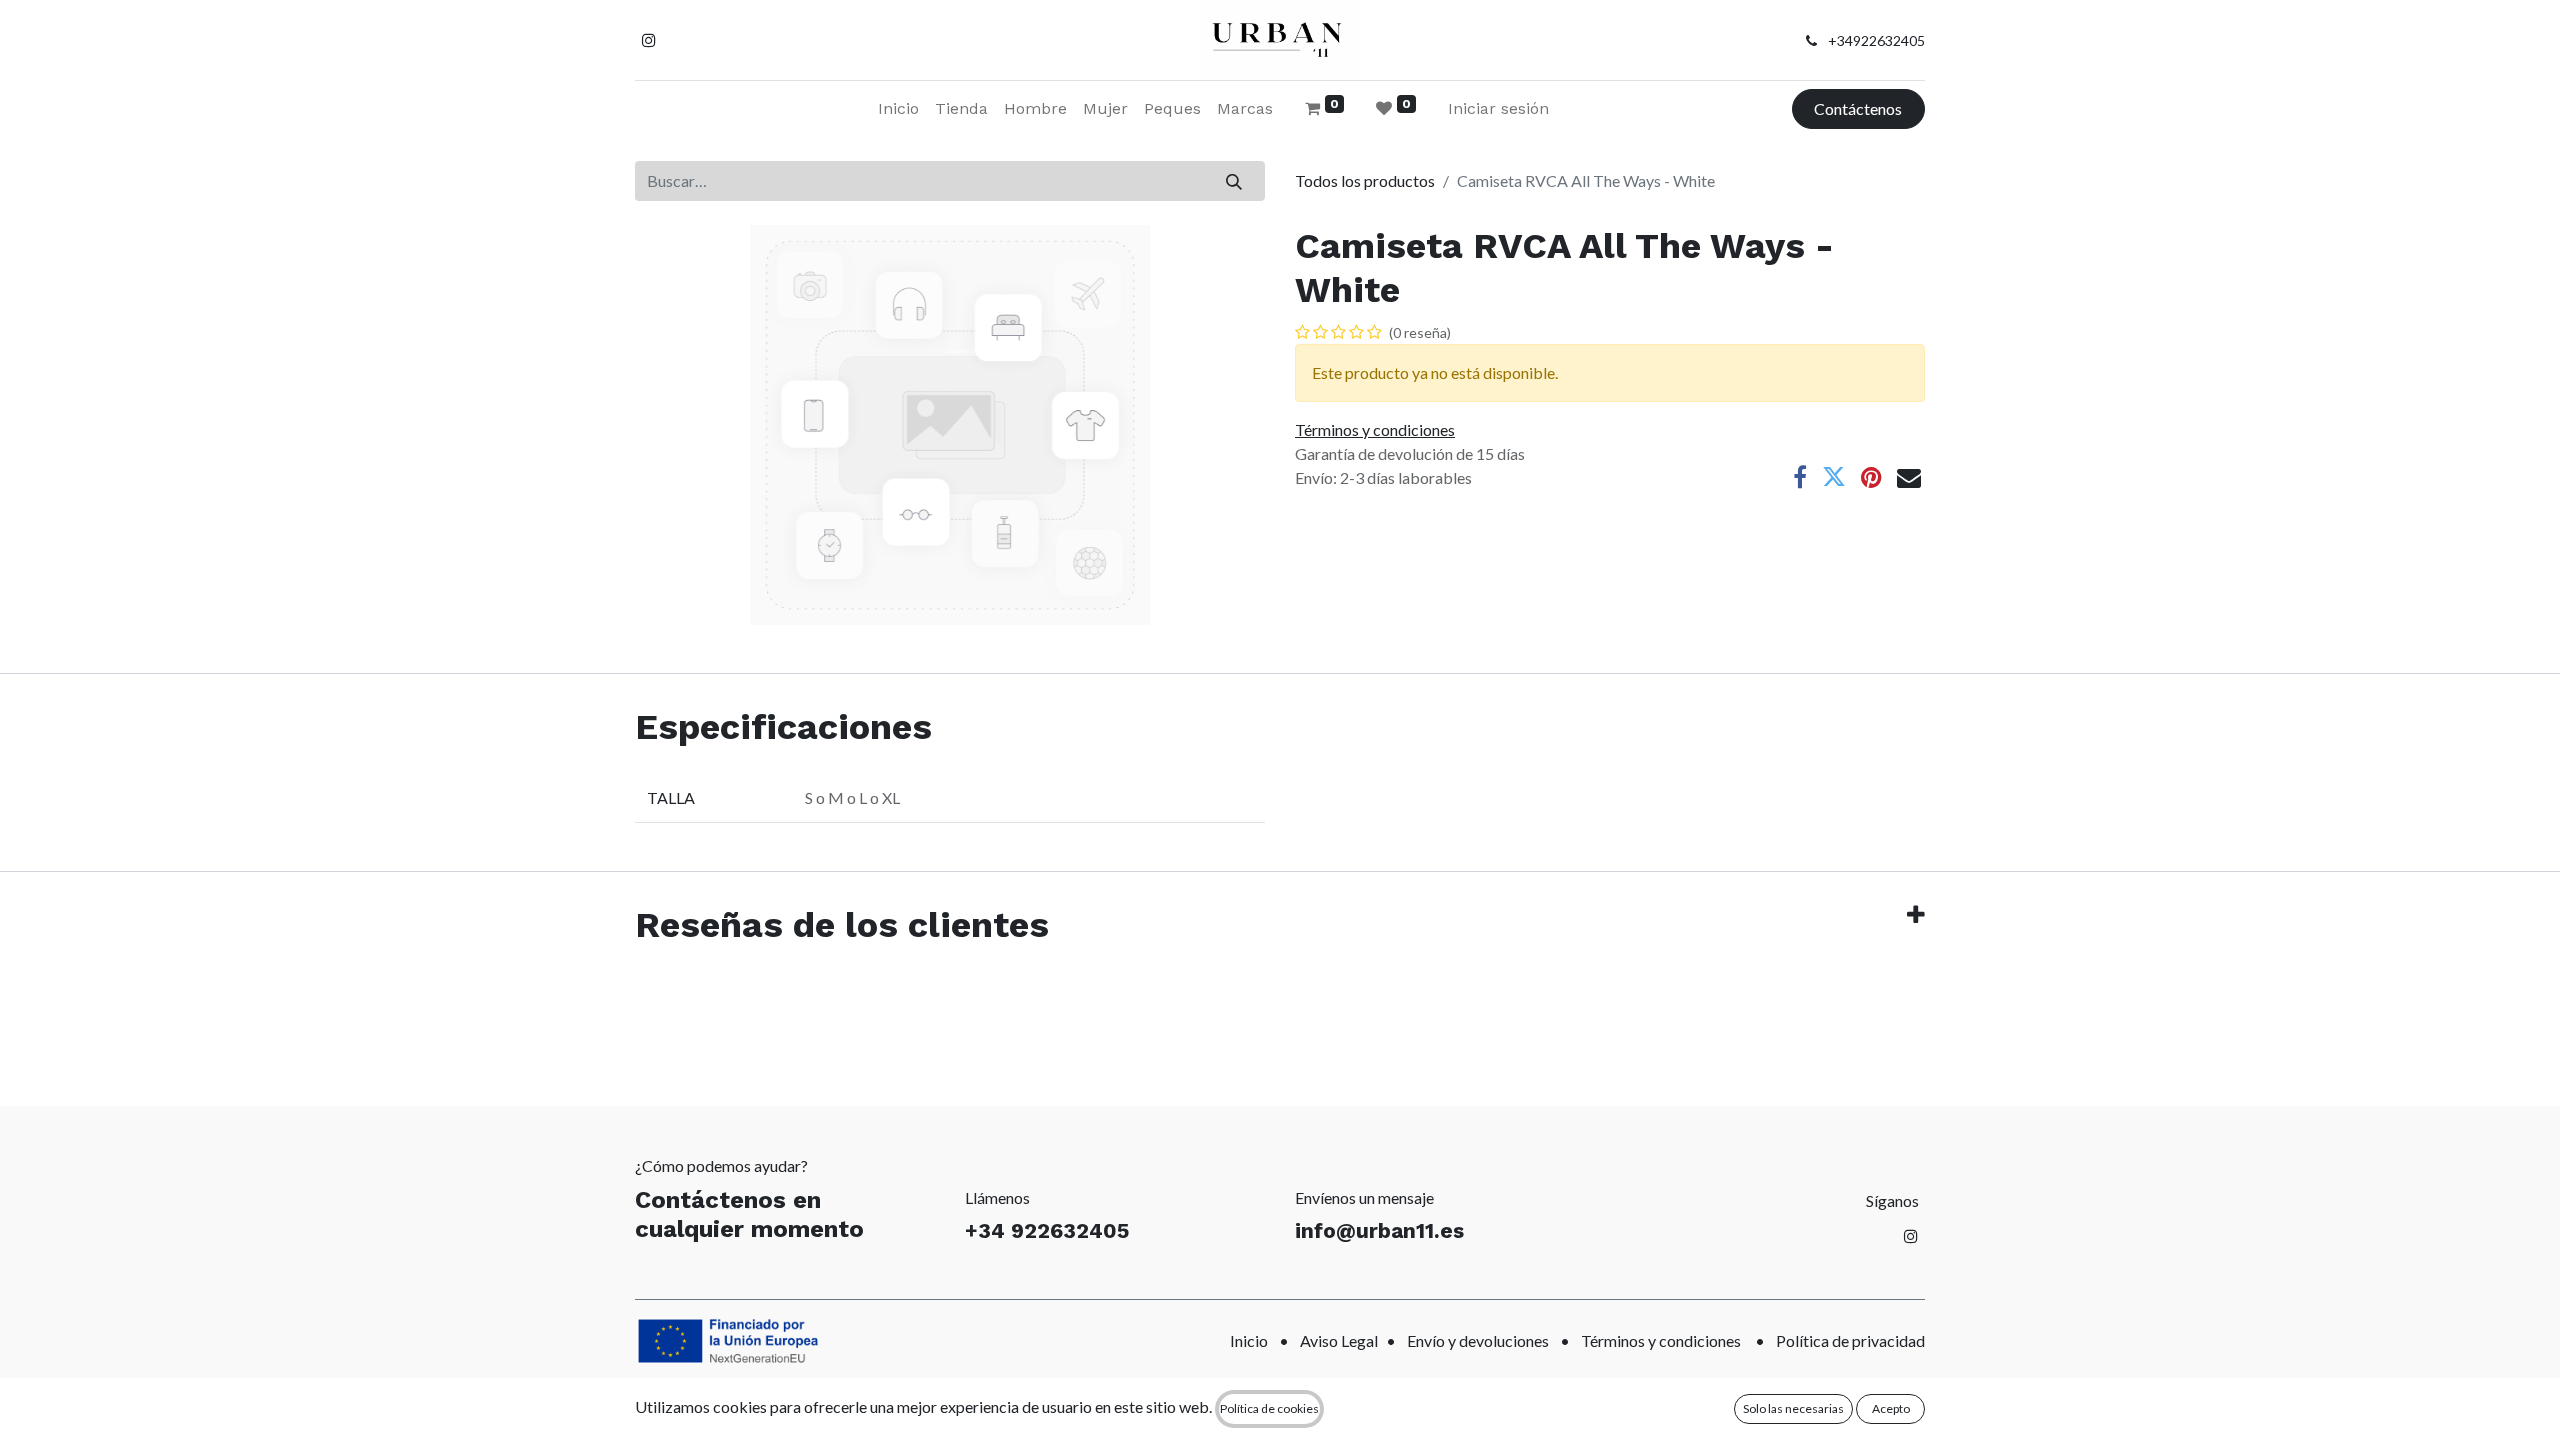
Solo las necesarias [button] (1793, 1408)
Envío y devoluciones (1478, 1340)
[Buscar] (1234, 181)
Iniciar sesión (1498, 108)
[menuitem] (898, 109)
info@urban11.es (1379, 1230)
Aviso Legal (1339, 1340)
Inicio (1249, 1340)
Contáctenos (1858, 108)
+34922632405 (1876, 40)
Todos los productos (1365, 180)
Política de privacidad (1850, 1340)
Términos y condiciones (1661, 1340)
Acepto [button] (1891, 1408)
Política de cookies (1269, 1408)
